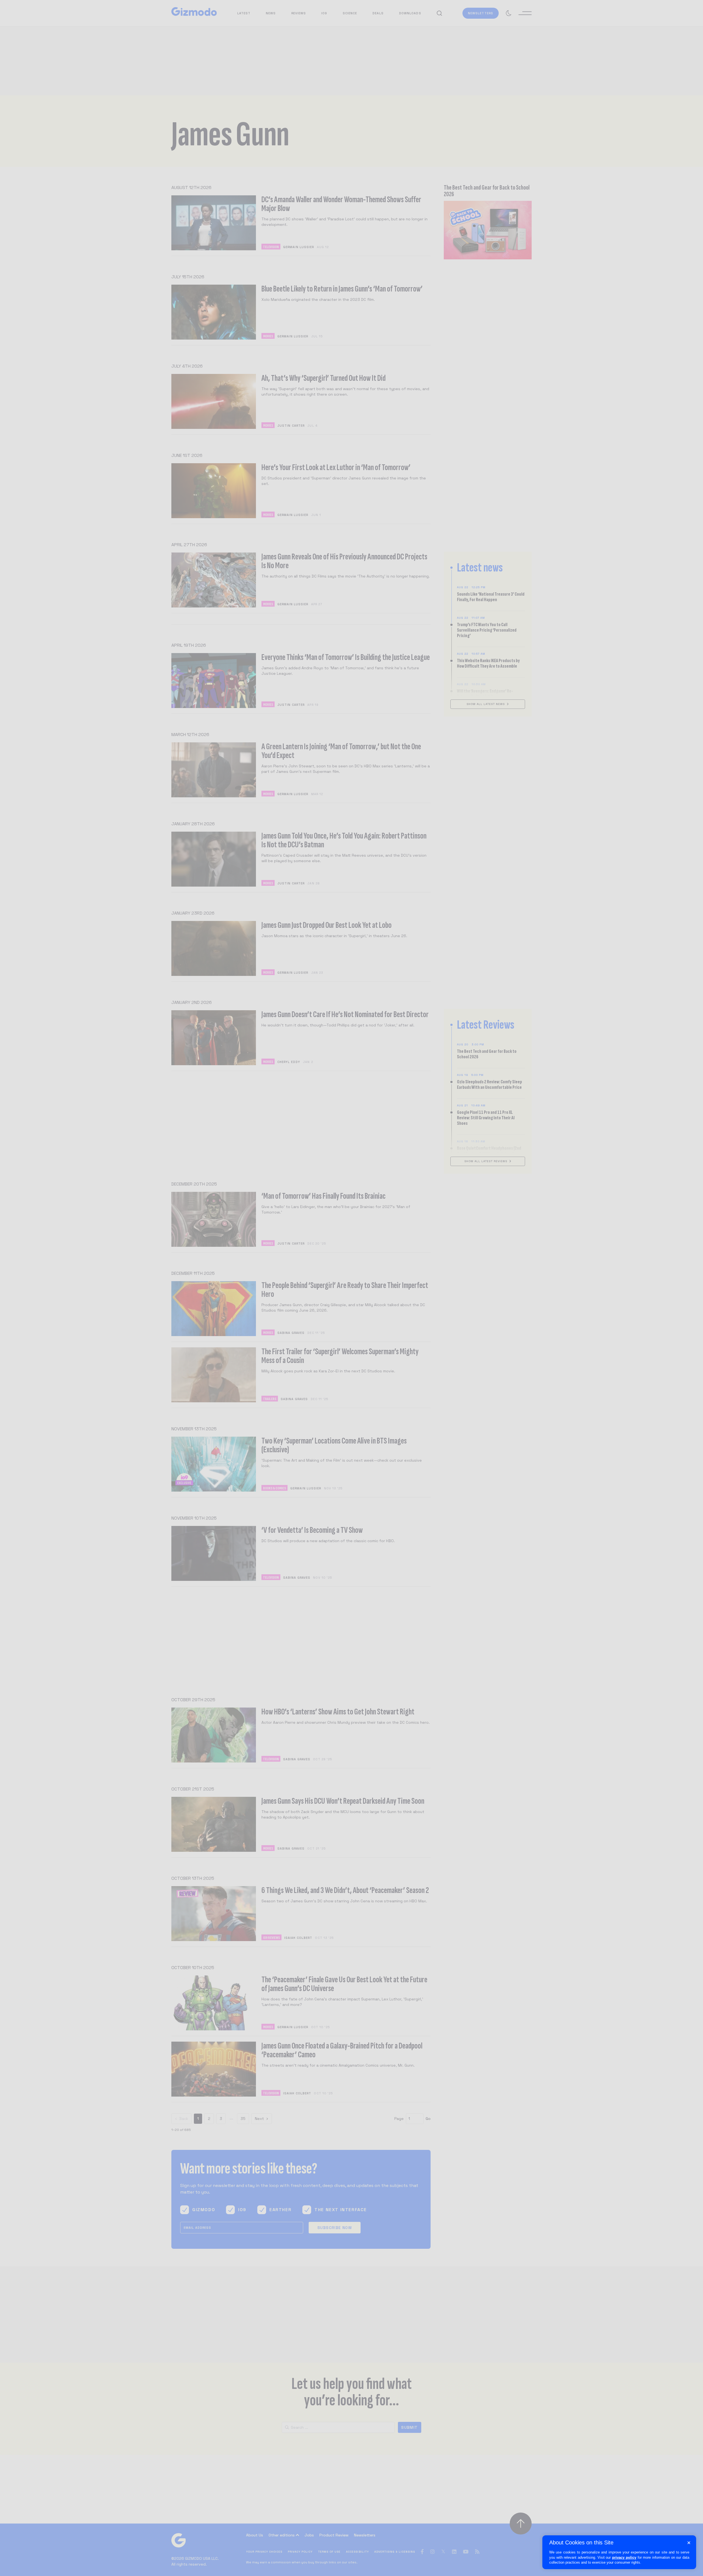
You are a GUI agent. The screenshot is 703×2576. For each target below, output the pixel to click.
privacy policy (624, 2557)
